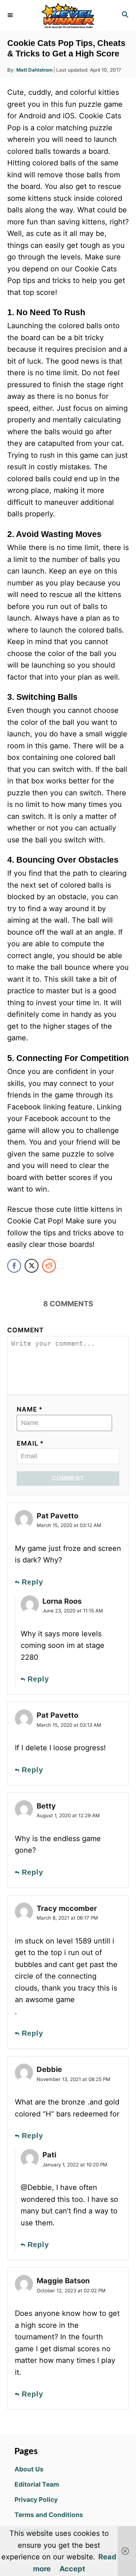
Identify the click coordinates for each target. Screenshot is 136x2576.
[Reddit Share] (49, 1266)
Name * (30, 1409)
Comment (26, 1330)
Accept (72, 2569)
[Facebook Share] (14, 1266)
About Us (29, 2469)
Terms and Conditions (49, 2515)
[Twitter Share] (32, 1266)
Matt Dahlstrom (34, 70)
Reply (32, 1582)
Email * (30, 1443)
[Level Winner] (68, 15)
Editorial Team (37, 2484)
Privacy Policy (36, 2499)
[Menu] (11, 15)
